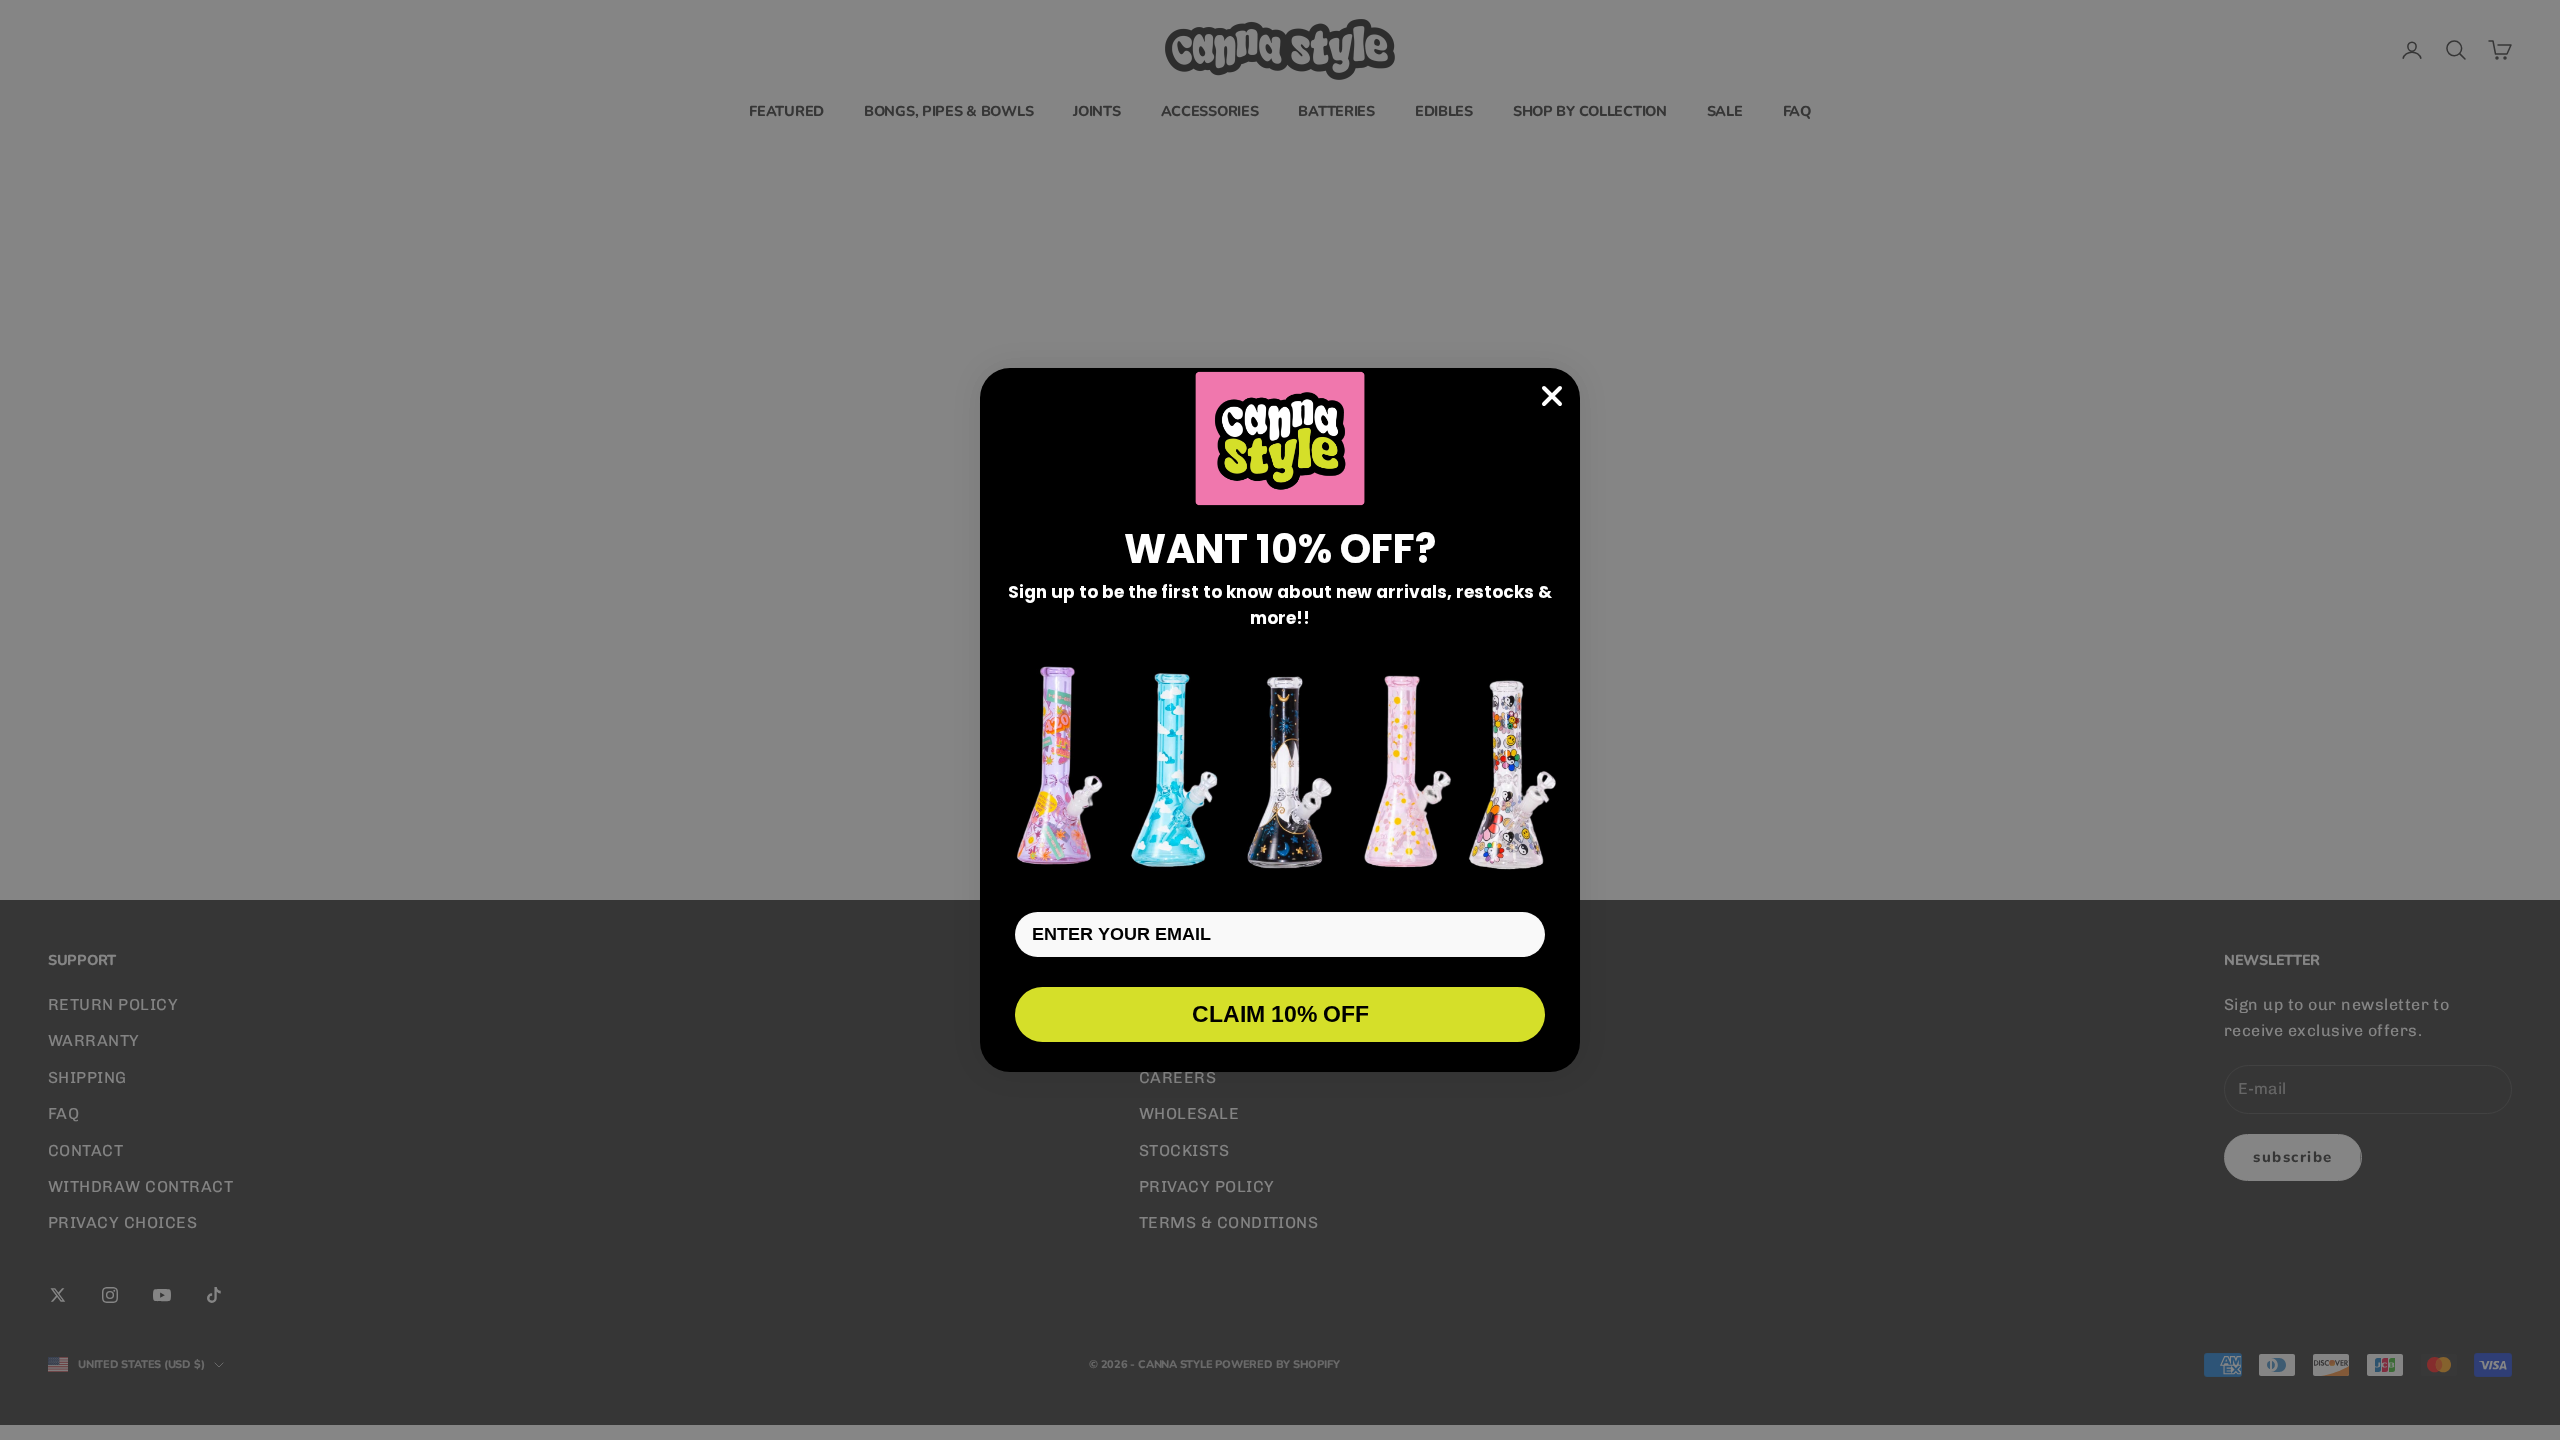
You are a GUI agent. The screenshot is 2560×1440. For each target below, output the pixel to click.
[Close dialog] (1552, 396)
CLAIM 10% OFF (1280, 1014)
